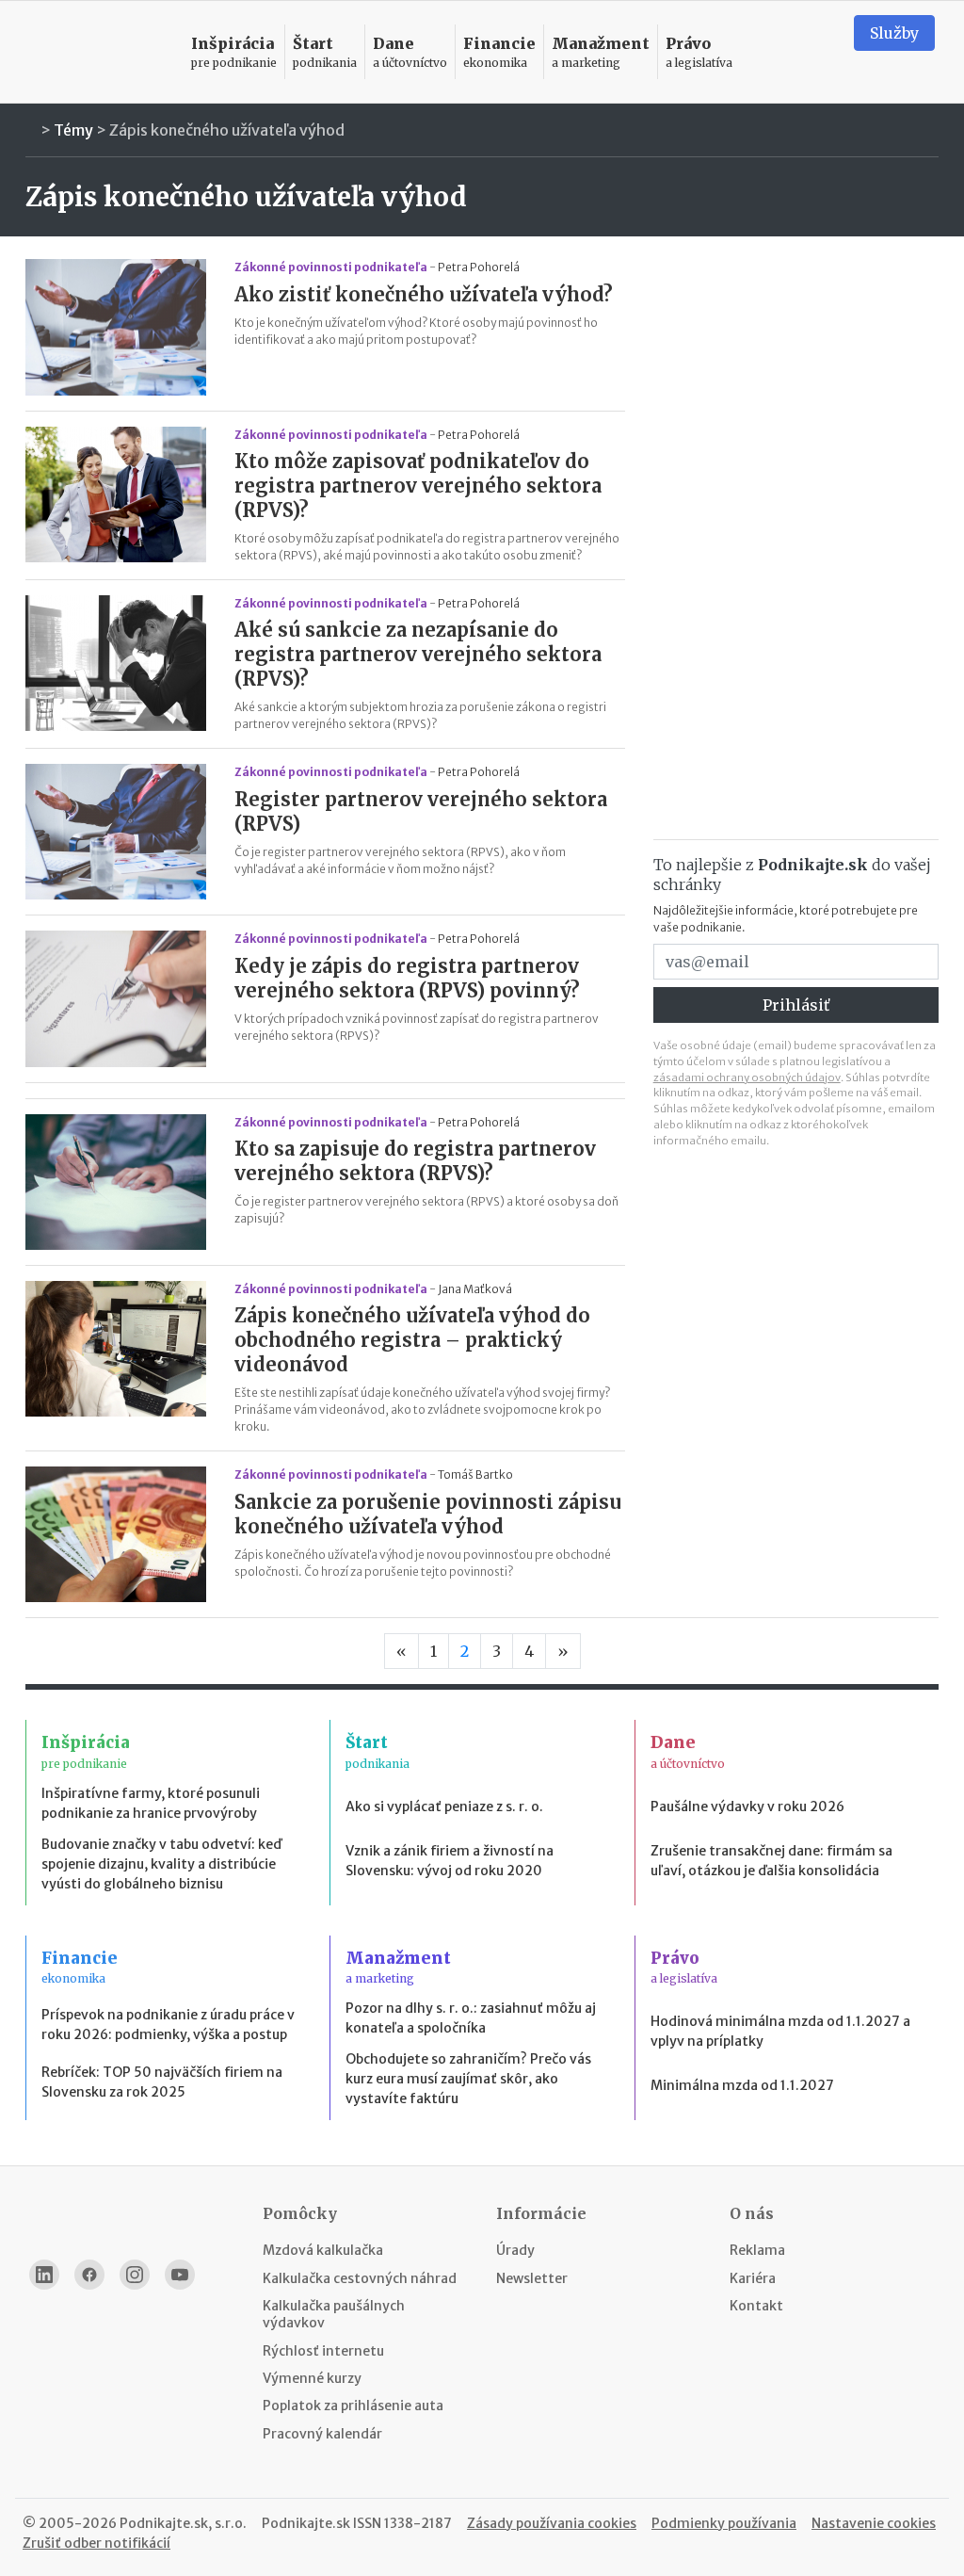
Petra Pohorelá (479, 267)
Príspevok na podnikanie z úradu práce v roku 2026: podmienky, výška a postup (168, 2025)
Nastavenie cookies (874, 2523)
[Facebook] (89, 2275)
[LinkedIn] (44, 2275)
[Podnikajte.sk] (99, 52)
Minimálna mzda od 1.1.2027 (742, 2085)
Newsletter (532, 2278)
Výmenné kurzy (312, 2378)
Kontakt (756, 2306)
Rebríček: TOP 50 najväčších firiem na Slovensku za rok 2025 (162, 2082)
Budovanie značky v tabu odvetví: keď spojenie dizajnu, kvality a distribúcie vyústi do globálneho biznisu (161, 1864)
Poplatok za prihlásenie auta (353, 2406)
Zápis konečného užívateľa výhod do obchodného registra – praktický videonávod (412, 1340)
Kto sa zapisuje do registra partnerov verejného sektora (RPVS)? (415, 1161)
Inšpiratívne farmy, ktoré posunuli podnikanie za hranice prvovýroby (151, 1803)
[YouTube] (180, 2275)
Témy (73, 130)
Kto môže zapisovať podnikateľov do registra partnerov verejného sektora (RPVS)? (418, 486)
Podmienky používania (724, 2523)
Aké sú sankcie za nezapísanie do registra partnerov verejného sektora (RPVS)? (418, 654)
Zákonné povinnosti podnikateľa (331, 267)
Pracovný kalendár (322, 2434)
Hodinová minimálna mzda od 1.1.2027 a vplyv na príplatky (780, 2031)
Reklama (757, 2250)
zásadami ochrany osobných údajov (747, 1077)
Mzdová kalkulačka (323, 2250)
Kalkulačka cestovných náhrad (360, 2278)
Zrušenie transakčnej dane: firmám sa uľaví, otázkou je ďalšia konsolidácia (771, 1861)
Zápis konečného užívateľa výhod (227, 130)
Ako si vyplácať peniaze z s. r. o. (444, 1806)
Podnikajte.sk (306, 2523)
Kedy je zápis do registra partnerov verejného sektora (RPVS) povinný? (407, 978)
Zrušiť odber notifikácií (96, 2543)
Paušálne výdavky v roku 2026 (747, 1806)
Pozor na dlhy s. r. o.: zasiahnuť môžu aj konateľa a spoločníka (471, 2018)
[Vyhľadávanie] (816, 52)
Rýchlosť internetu (323, 2351)
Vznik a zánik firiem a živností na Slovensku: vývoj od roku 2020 (450, 1861)
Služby (894, 33)
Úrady (515, 2250)
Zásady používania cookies (552, 2523)
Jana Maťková (475, 1289)
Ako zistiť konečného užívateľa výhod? (424, 294)
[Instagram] (135, 2275)
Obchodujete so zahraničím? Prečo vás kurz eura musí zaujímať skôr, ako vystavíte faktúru (468, 2079)
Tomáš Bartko (475, 1474)
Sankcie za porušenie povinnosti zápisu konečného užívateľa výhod (428, 1514)
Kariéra (753, 2278)
